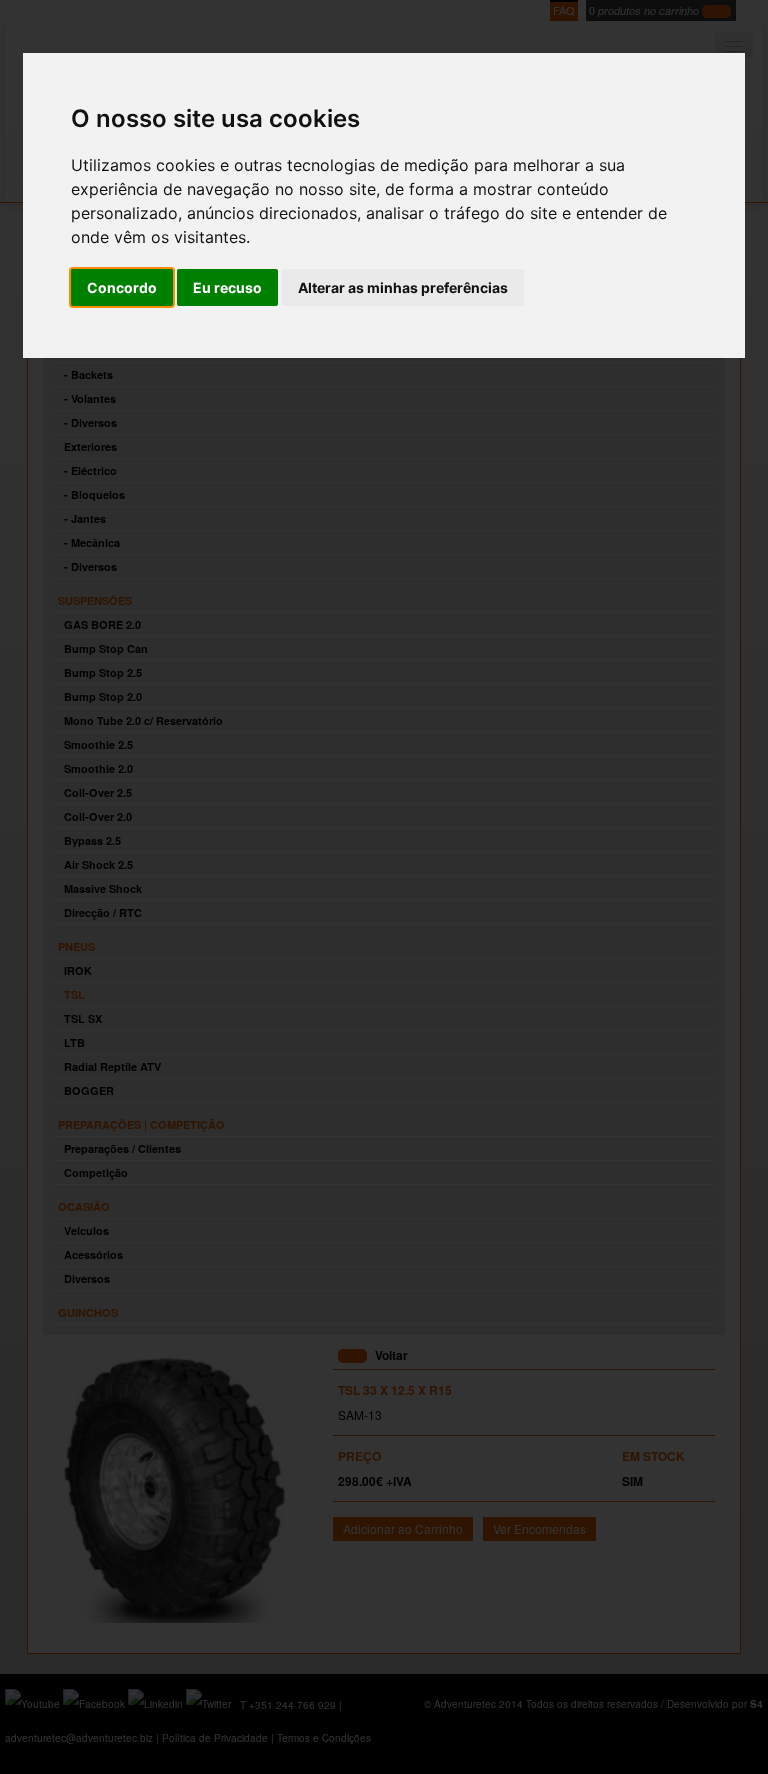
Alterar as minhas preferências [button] (403, 287)
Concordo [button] (122, 287)
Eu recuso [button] (227, 287)
